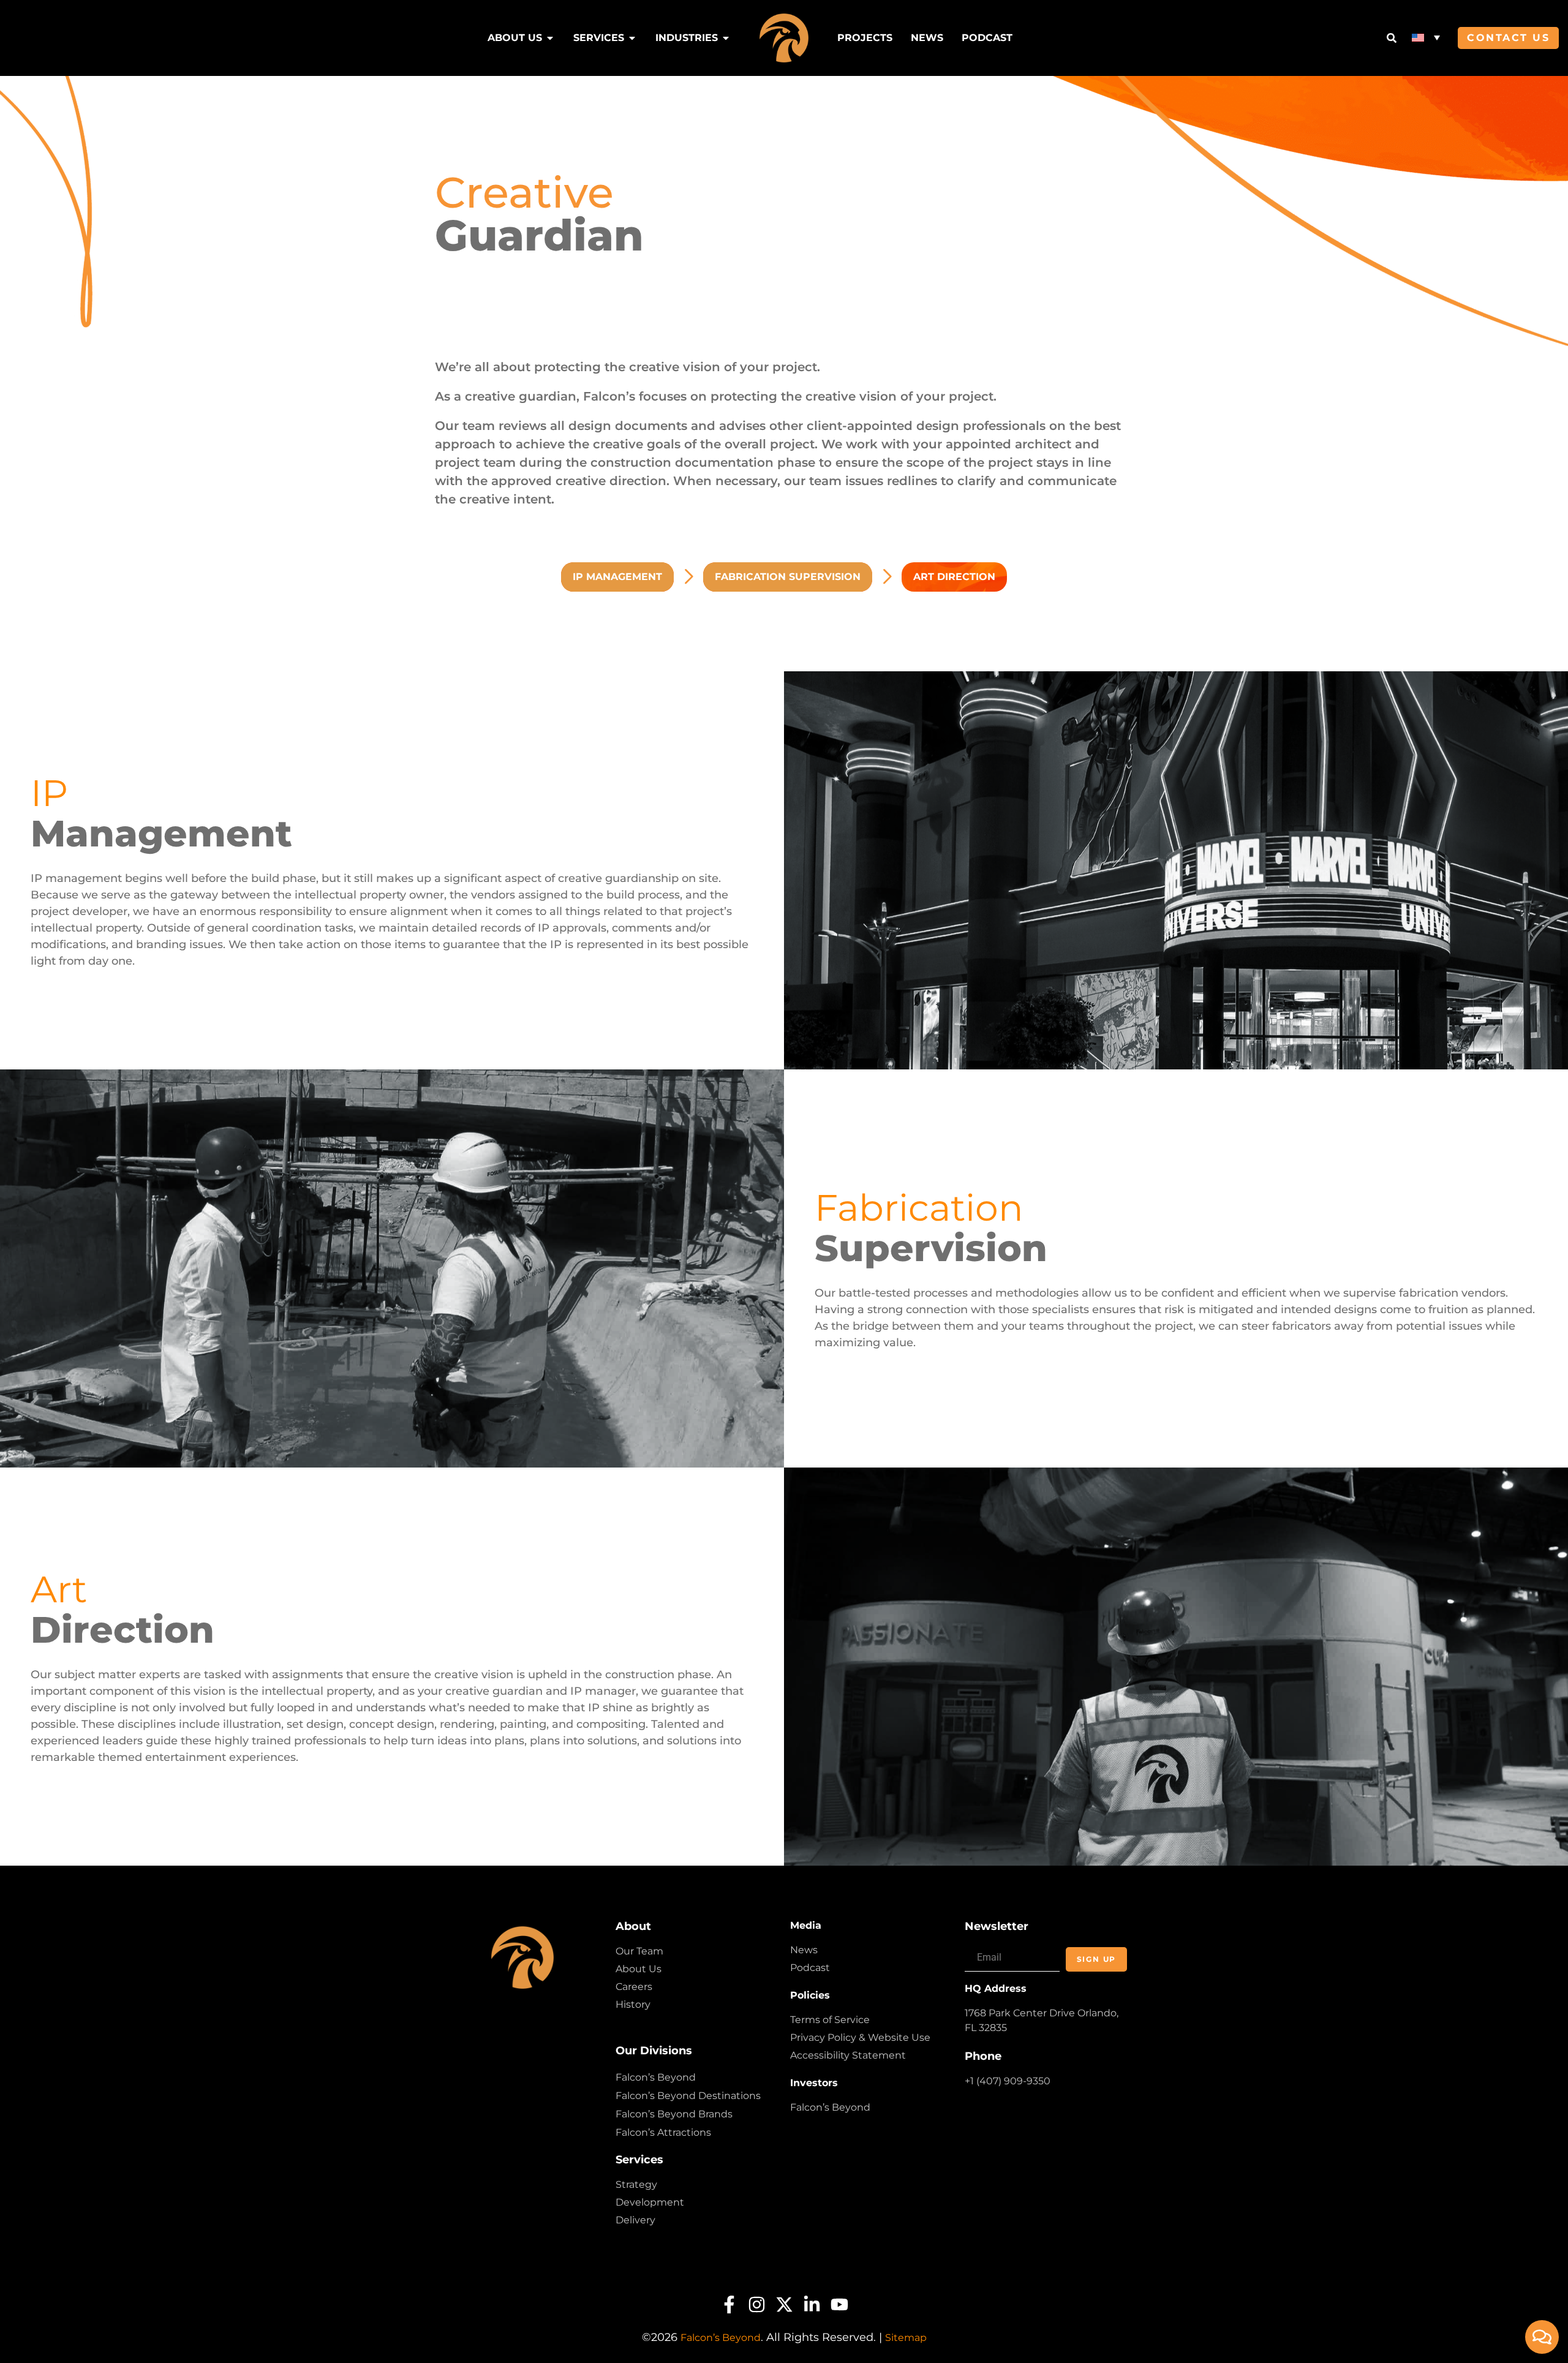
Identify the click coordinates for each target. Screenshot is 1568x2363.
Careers (634, 1987)
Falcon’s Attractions (663, 2132)
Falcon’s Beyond (656, 2077)
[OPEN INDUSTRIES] (726, 38)
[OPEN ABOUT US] (550, 38)
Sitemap (906, 2338)
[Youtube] (839, 2305)
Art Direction (954, 577)
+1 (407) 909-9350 (1008, 2081)
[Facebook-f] (729, 2305)
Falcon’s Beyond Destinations (688, 2096)
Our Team (639, 1951)
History (633, 2004)
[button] (1426, 37)
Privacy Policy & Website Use (860, 2037)
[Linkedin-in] (812, 2305)
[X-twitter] (784, 2305)
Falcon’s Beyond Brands (674, 2114)
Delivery (635, 2220)
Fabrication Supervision (788, 577)
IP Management (617, 577)
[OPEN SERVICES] (632, 38)
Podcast (810, 1968)
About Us (639, 1969)
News (804, 1950)
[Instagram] (757, 2305)
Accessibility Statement (848, 2055)
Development (650, 2202)
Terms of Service (830, 2020)
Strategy (636, 2184)
